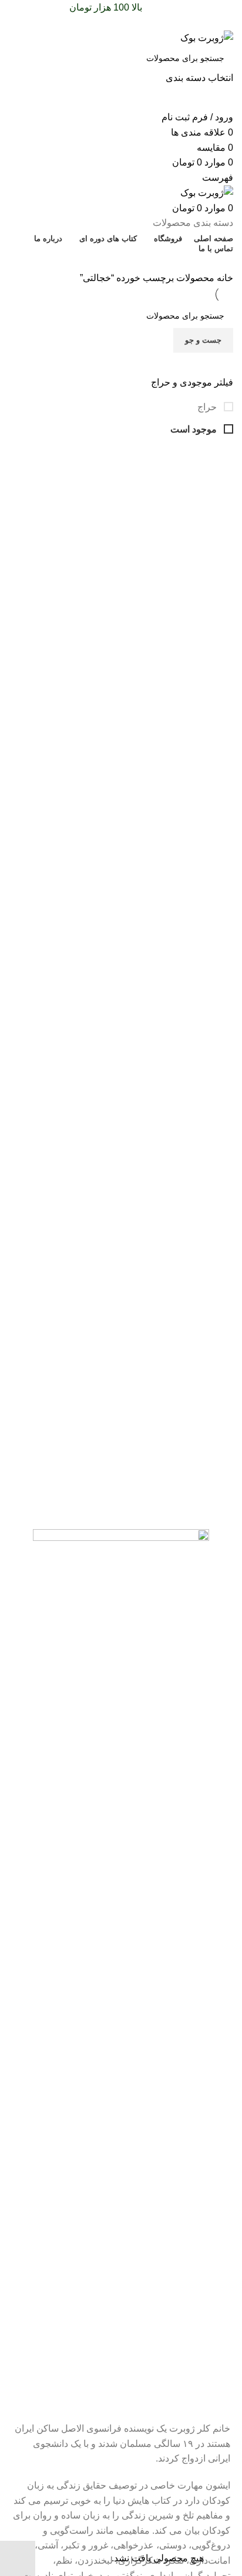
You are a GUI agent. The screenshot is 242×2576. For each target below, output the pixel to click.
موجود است (195, 429)
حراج (208, 407)
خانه (224, 278)
